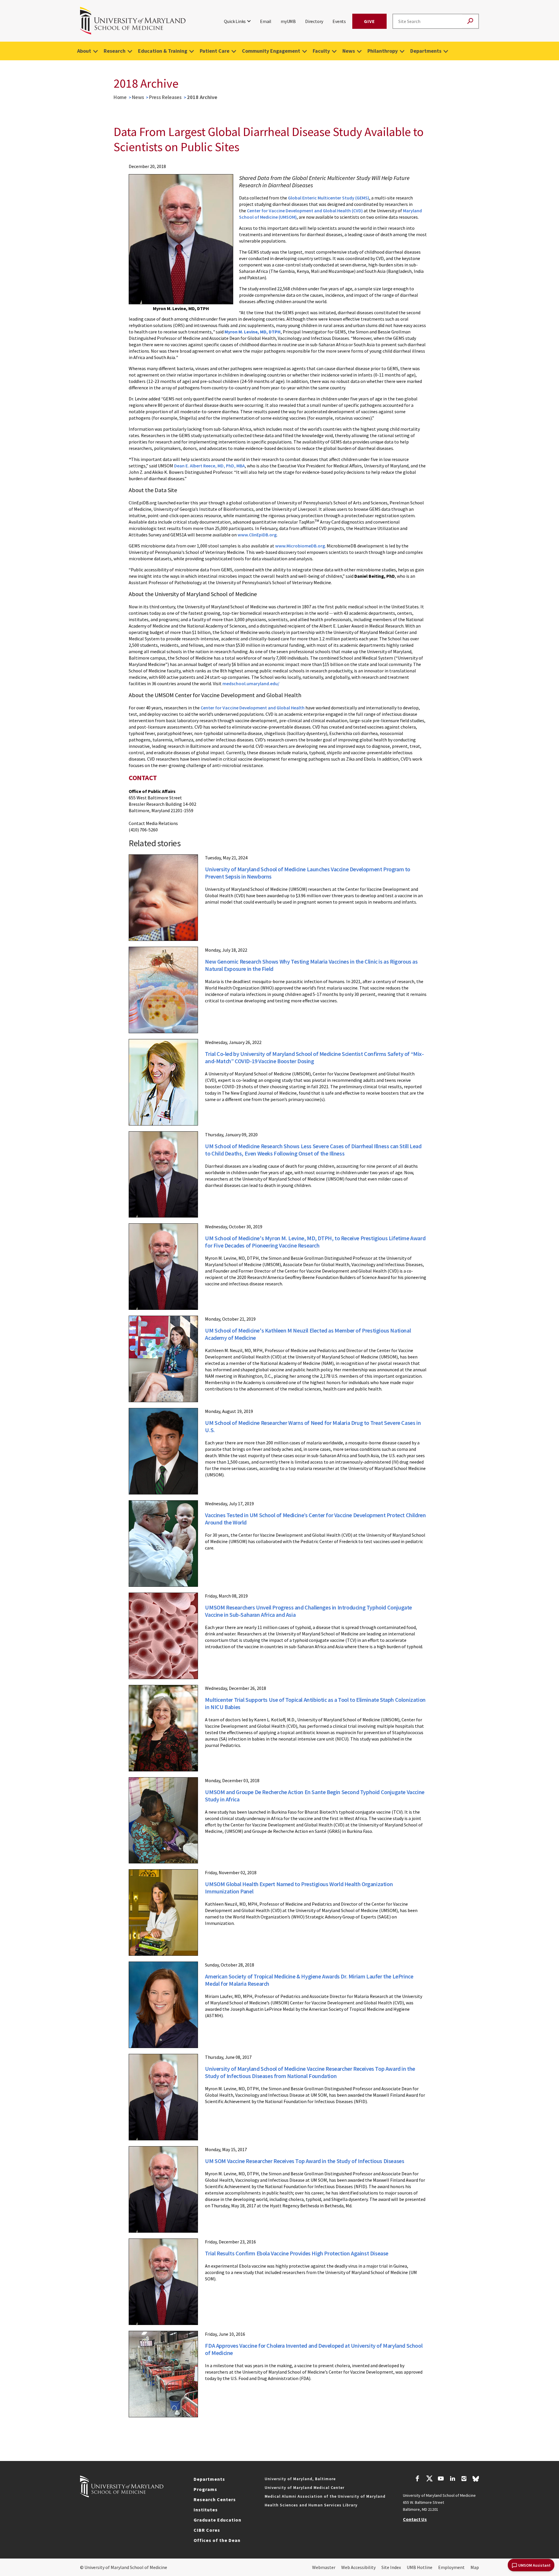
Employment (451, 2567)
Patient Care (215, 51)
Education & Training (163, 51)
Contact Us (415, 2519)
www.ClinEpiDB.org (257, 535)
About (84, 51)
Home (120, 97)
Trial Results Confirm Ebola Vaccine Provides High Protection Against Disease (297, 2253)
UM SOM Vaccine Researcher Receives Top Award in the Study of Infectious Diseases (305, 2161)
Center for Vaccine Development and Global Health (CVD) (305, 211)
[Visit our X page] (429, 2479)
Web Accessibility (358, 2567)
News (349, 51)
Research (115, 51)
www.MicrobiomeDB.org (300, 546)
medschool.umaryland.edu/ (251, 683)
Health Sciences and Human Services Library (311, 2505)
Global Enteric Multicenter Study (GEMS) (329, 198)
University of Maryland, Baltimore (300, 2479)
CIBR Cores (207, 2530)
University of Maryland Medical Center (305, 2487)
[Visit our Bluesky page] (476, 2480)
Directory (314, 21)
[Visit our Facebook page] (418, 2479)
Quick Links (235, 21)
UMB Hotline (420, 2567)
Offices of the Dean (217, 2540)
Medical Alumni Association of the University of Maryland (325, 2496)
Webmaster (324, 2567)
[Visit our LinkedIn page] (452, 2479)
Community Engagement (271, 51)
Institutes (206, 2510)
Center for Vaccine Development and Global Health (253, 708)
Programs (205, 2489)
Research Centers (215, 2499)
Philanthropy (383, 51)
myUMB (288, 21)
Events (339, 21)
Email (266, 21)
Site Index (391, 2567)
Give (369, 21)
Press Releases (165, 97)
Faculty (321, 51)
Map (475, 2567)
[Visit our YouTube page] (441, 2479)
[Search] (470, 21)
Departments (426, 51)
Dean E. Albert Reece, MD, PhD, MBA (209, 466)
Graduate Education (217, 2520)
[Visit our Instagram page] (464, 2479)
